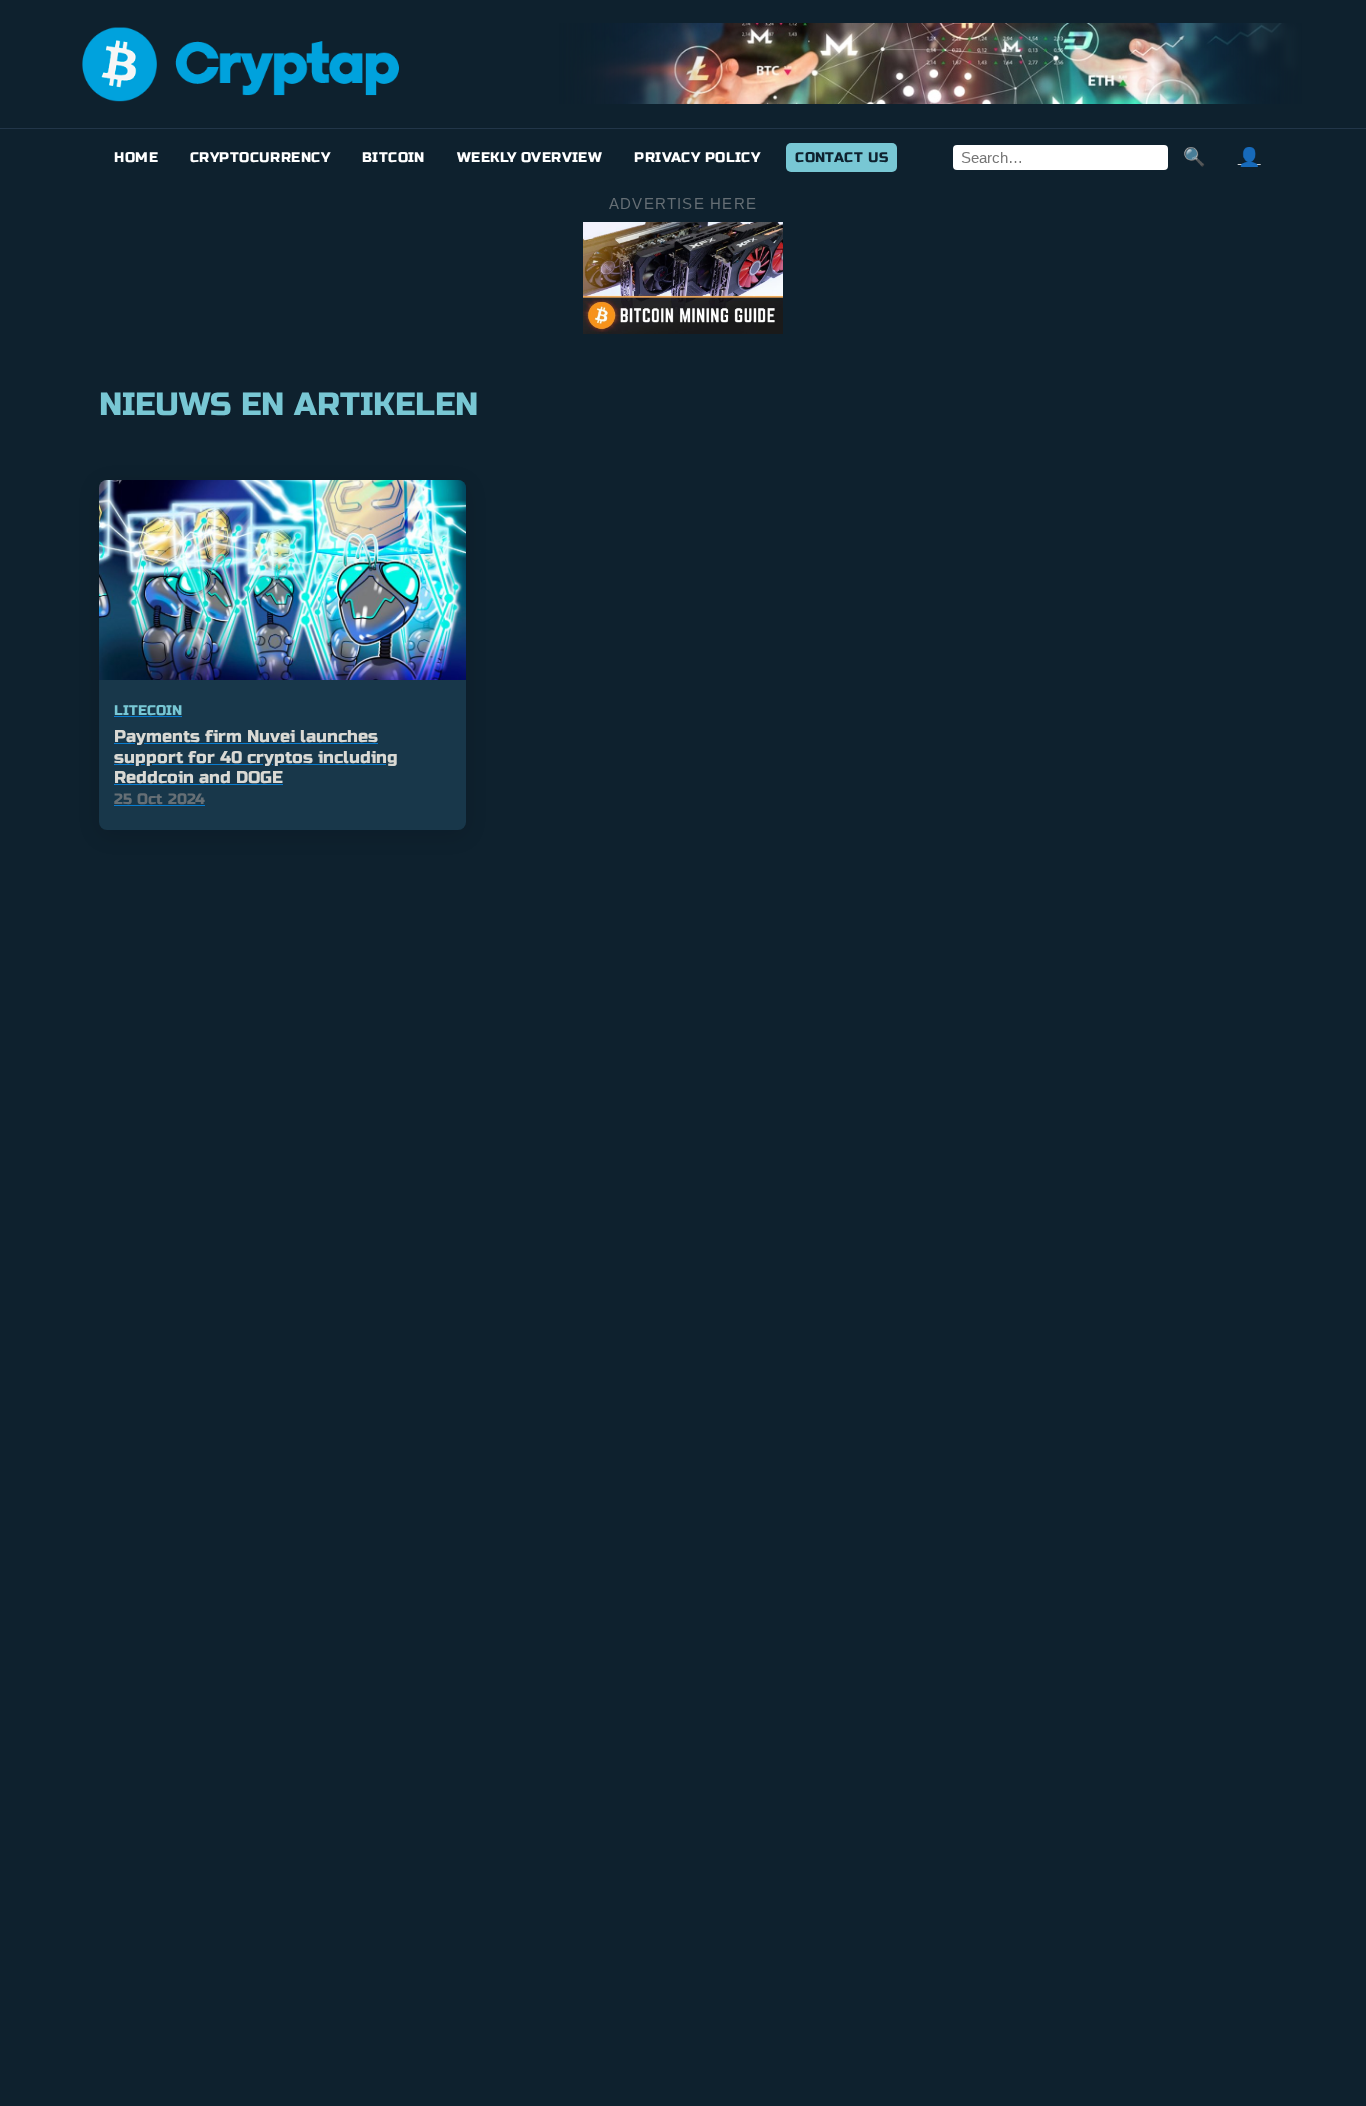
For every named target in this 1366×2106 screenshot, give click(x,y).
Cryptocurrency (260, 157)
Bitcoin (393, 157)
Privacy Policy (697, 157)
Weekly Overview (529, 157)
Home (136, 157)
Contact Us (841, 157)
